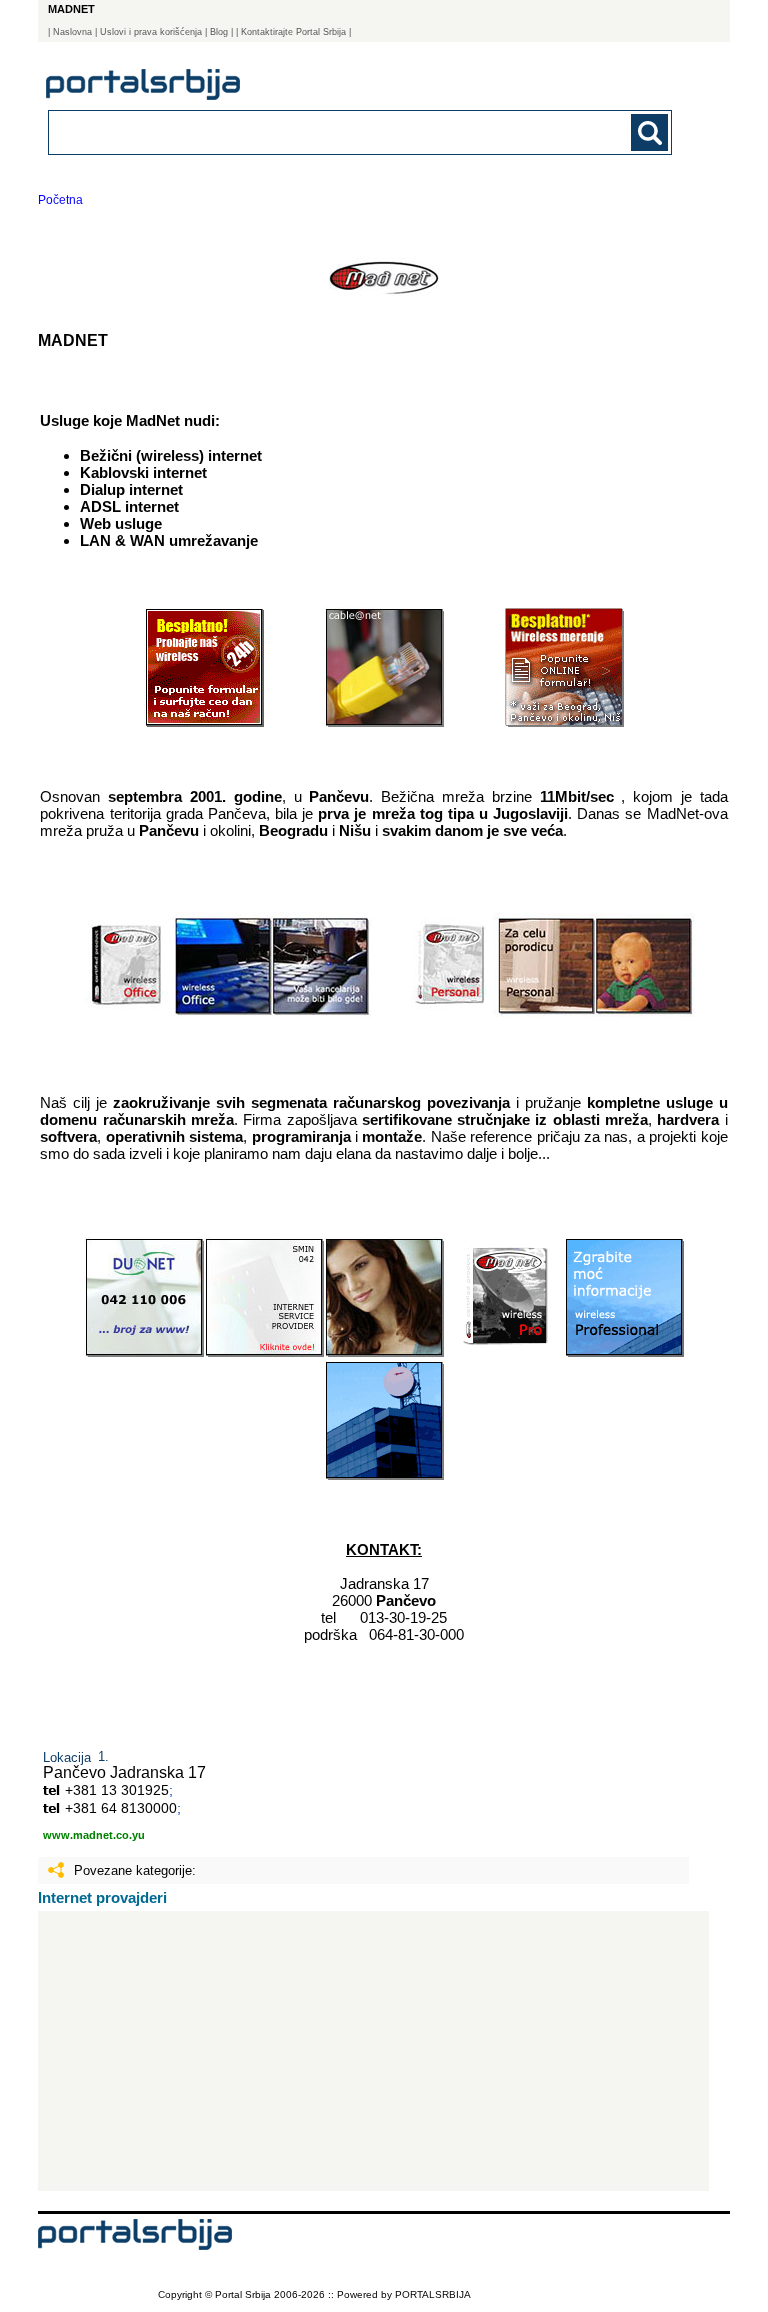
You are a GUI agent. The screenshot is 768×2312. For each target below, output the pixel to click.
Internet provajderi (102, 1897)
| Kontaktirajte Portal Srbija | (293, 32)
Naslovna (72, 32)
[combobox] (300, 131)
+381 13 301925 (117, 1790)
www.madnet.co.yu (94, 1835)
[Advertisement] (373, 2051)
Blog (219, 32)
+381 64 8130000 (121, 1808)
